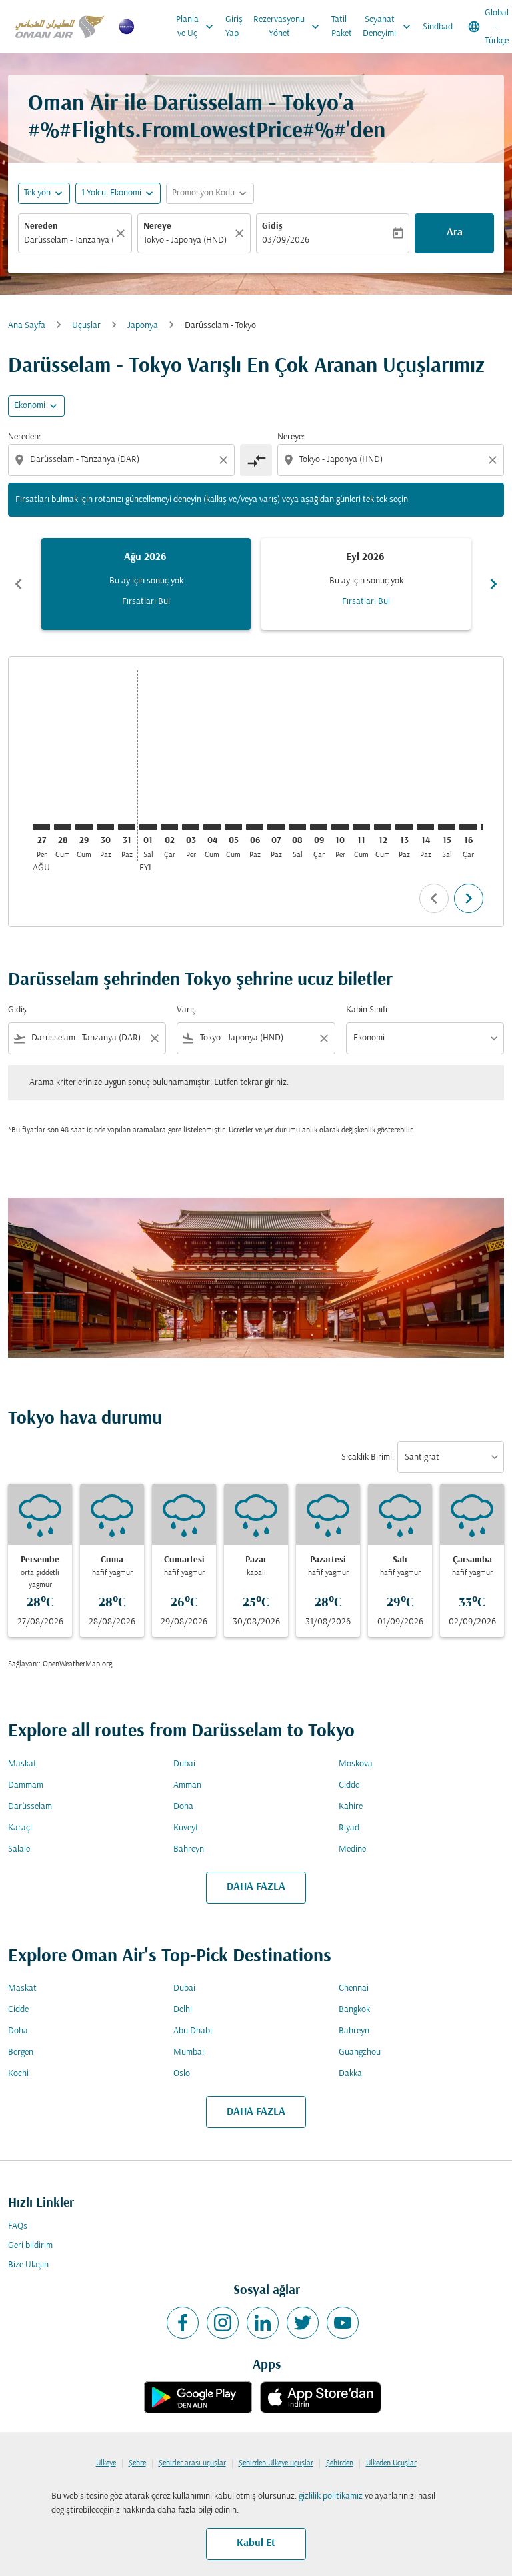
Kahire (351, 1807)
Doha (183, 1807)
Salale (19, 1849)
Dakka (350, 2074)
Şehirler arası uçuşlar (192, 2463)
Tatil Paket (342, 27)
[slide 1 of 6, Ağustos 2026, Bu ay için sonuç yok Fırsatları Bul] (146, 584)
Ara (455, 233)
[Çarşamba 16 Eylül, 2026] (468, 827)
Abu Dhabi (193, 2031)
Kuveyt (186, 1828)
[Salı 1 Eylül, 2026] (148, 827)
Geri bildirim (30, 2246)
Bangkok (354, 2010)
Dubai (184, 1764)
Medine (352, 1849)
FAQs (18, 2226)
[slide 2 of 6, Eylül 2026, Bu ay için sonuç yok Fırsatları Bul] (366, 584)
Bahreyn (189, 1849)
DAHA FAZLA (256, 1887)
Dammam (26, 1785)
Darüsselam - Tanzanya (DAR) (68, 240)
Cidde (349, 1785)
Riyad (349, 1828)
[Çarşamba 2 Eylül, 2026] (169, 827)
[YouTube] (343, 2323)
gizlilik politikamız (331, 2496)
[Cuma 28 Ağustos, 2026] (63, 827)
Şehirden (340, 2463)
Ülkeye (106, 2463)
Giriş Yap (234, 27)
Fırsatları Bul (146, 602)
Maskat (22, 1764)
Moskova (356, 1764)
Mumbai (189, 2052)
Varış (186, 1010)
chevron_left (19, 584)
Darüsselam (30, 1807)
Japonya (143, 326)
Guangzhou (360, 2052)
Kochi (18, 2074)
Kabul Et (256, 2543)
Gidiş (272, 226)
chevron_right (493, 584)
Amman (187, 1785)
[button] (118, 193)
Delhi (183, 2010)
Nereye (157, 226)
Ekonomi (30, 406)
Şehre (137, 2463)
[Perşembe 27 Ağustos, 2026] (41, 827)
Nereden (41, 226)
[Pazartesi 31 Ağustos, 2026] (127, 827)
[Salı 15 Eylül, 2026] (447, 827)
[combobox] (123, 460)
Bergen (21, 2052)
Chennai (354, 1988)
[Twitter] (303, 2323)
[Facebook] (183, 2323)
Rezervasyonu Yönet (288, 27)
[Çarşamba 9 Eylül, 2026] (319, 827)
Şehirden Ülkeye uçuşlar (276, 2463)
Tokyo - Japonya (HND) (185, 240)
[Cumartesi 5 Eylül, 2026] (233, 827)
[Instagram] (223, 2323)
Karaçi (20, 1828)
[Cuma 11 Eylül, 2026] (361, 827)
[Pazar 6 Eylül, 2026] (255, 827)
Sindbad (438, 27)
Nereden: (24, 437)
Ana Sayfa (27, 326)
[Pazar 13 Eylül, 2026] (404, 827)
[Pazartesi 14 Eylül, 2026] (425, 827)
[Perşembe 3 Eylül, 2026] (191, 827)
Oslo (182, 2074)
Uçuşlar (86, 326)
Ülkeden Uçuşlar (391, 2463)
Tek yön (37, 193)
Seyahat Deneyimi (388, 27)
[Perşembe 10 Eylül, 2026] (340, 827)
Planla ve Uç (196, 27)
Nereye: (291, 437)
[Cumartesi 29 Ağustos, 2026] (84, 827)
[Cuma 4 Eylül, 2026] (212, 827)
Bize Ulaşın (28, 2265)
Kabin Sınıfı (367, 1010)
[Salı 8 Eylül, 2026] (297, 827)
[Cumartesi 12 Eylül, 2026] (383, 827)
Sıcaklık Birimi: (368, 1457)
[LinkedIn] (263, 2323)
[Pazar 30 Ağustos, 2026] (105, 827)
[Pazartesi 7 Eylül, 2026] (276, 827)
